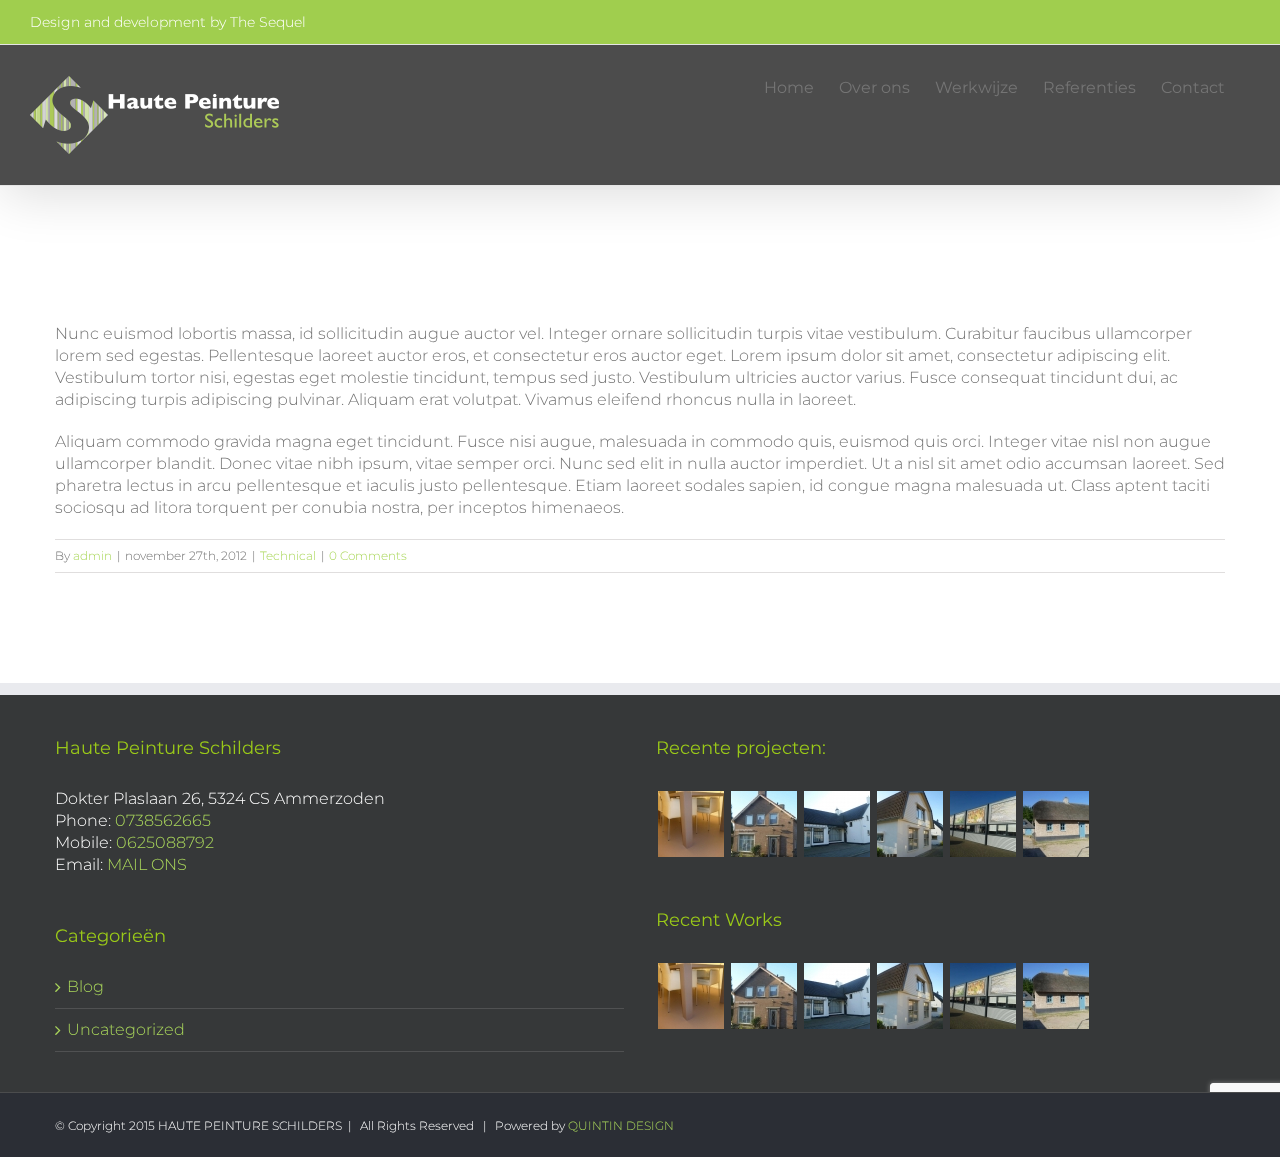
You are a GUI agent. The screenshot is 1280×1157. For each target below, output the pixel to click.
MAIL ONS (147, 864)
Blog (85, 986)
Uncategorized (126, 1029)
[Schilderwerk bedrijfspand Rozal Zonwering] (982, 824)
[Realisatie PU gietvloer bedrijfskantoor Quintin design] (690, 824)
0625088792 (165, 842)
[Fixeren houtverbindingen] (1055, 824)
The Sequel (268, 22)
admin (92, 555)
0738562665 (163, 820)
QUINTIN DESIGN (621, 1125)
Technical (288, 555)
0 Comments (368, 555)
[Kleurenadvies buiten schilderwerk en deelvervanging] (763, 824)
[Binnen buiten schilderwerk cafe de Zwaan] (836, 824)
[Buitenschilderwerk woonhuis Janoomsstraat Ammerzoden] (909, 824)
